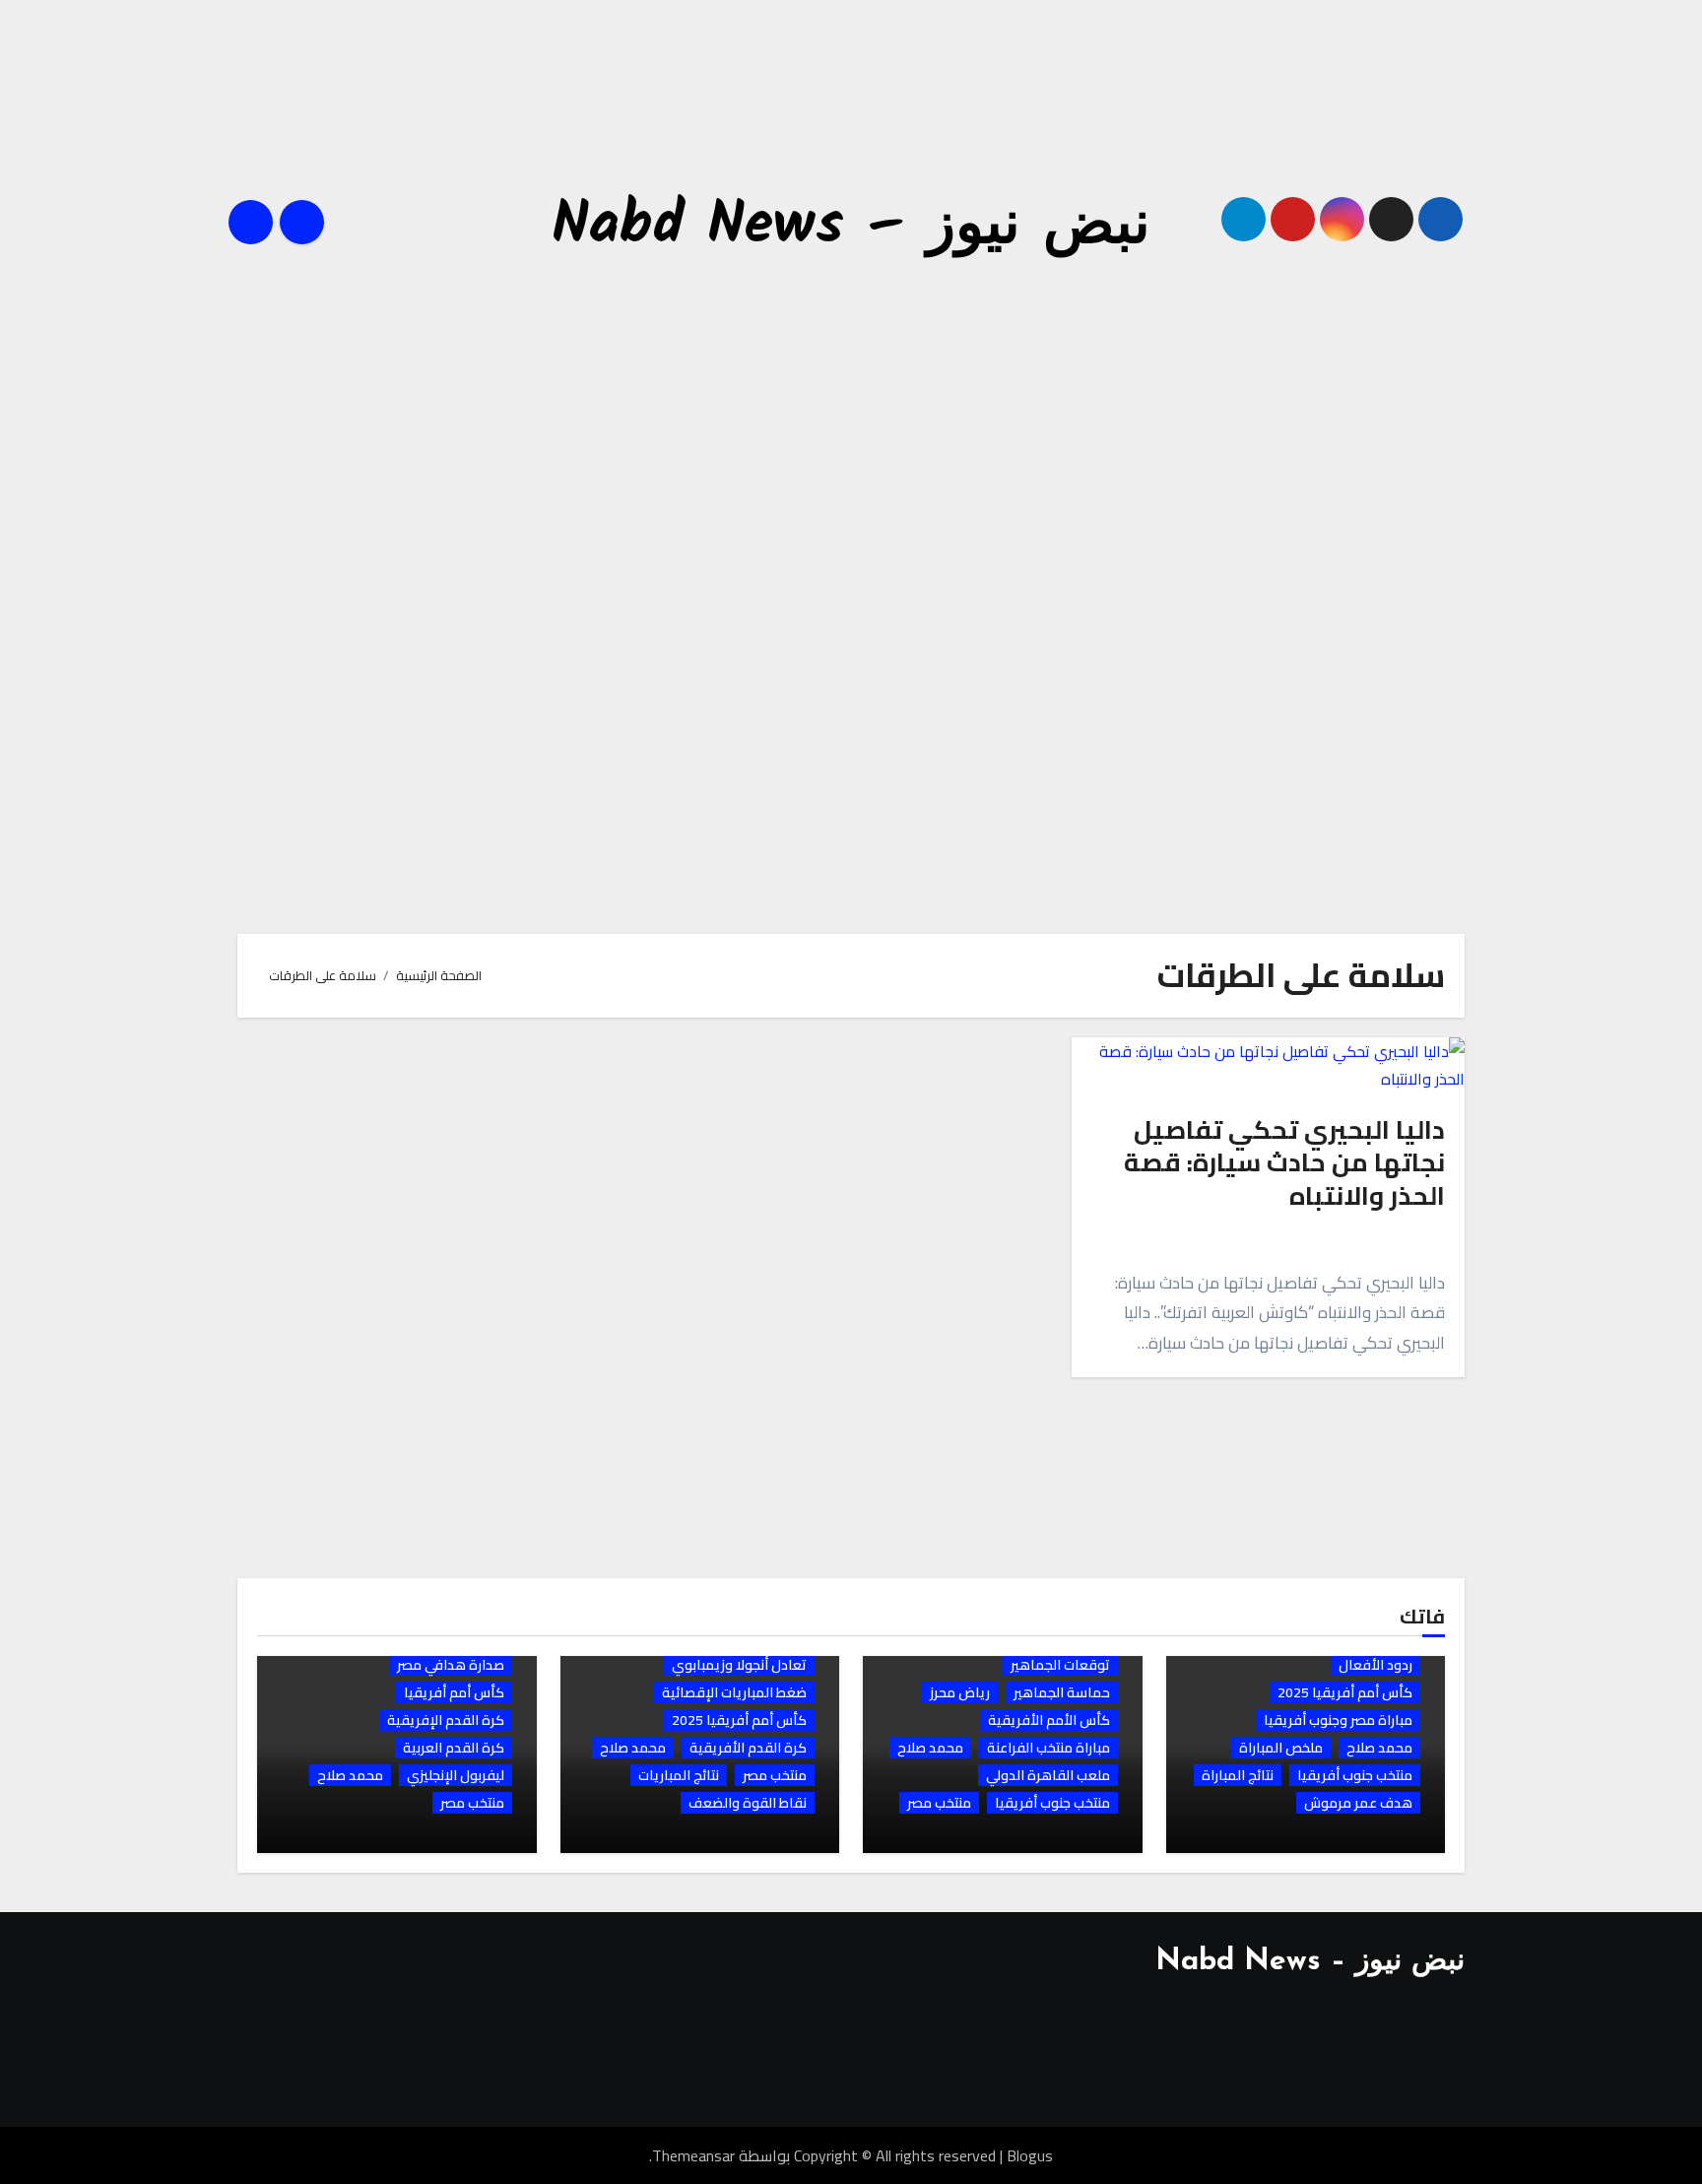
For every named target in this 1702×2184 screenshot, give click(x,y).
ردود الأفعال (1375, 1665)
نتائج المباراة (1238, 1775)
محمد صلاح (1379, 1748)
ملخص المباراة (1281, 1748)
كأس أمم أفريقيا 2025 (1345, 1692)
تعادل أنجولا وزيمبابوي (739, 1665)
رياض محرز (960, 1692)
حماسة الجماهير (1062, 1692)
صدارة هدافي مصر (451, 1665)
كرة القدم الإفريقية (446, 1720)
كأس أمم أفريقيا (454, 1692)
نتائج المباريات (679, 1775)
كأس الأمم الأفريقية (1049, 1720)
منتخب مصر (939, 1803)
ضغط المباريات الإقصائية (734, 1692)
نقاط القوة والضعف (748, 1803)
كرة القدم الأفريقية (748, 1748)
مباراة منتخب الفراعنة (1048, 1748)
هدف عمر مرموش (1358, 1803)
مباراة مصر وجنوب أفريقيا (1338, 1720)
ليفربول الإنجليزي (456, 1775)
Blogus (1030, 2155)
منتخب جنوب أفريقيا (1355, 1775)
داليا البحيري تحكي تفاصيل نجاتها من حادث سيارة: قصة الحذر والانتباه (1284, 1163)
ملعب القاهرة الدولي (1048, 1775)
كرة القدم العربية (454, 1748)
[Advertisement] (848, 121)
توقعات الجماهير (1060, 1665)
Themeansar (693, 2155)
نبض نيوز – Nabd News (851, 227)
